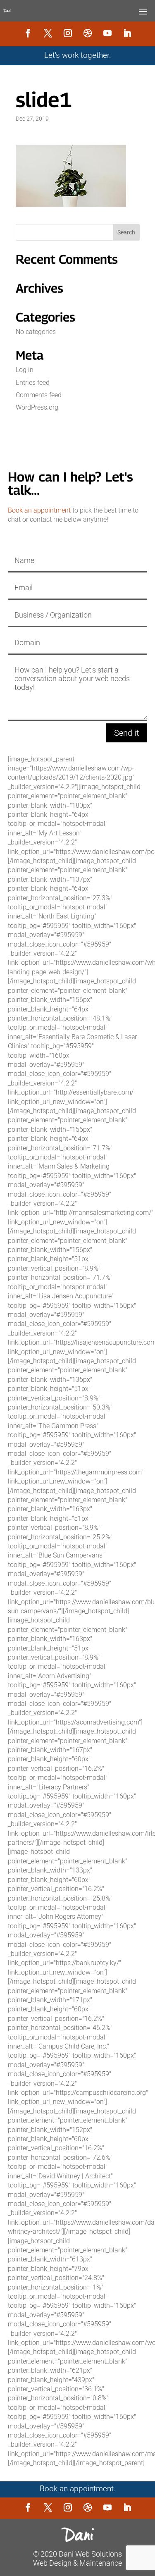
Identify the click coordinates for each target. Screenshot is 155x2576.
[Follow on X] (48, 33)
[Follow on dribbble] (88, 33)
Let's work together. (78, 55)
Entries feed (33, 383)
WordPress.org (37, 407)
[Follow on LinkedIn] (127, 33)
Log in (25, 370)
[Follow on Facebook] (28, 33)
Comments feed (39, 395)
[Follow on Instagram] (68, 33)
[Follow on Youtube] (107, 33)
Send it (126, 733)
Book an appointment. (78, 2489)
